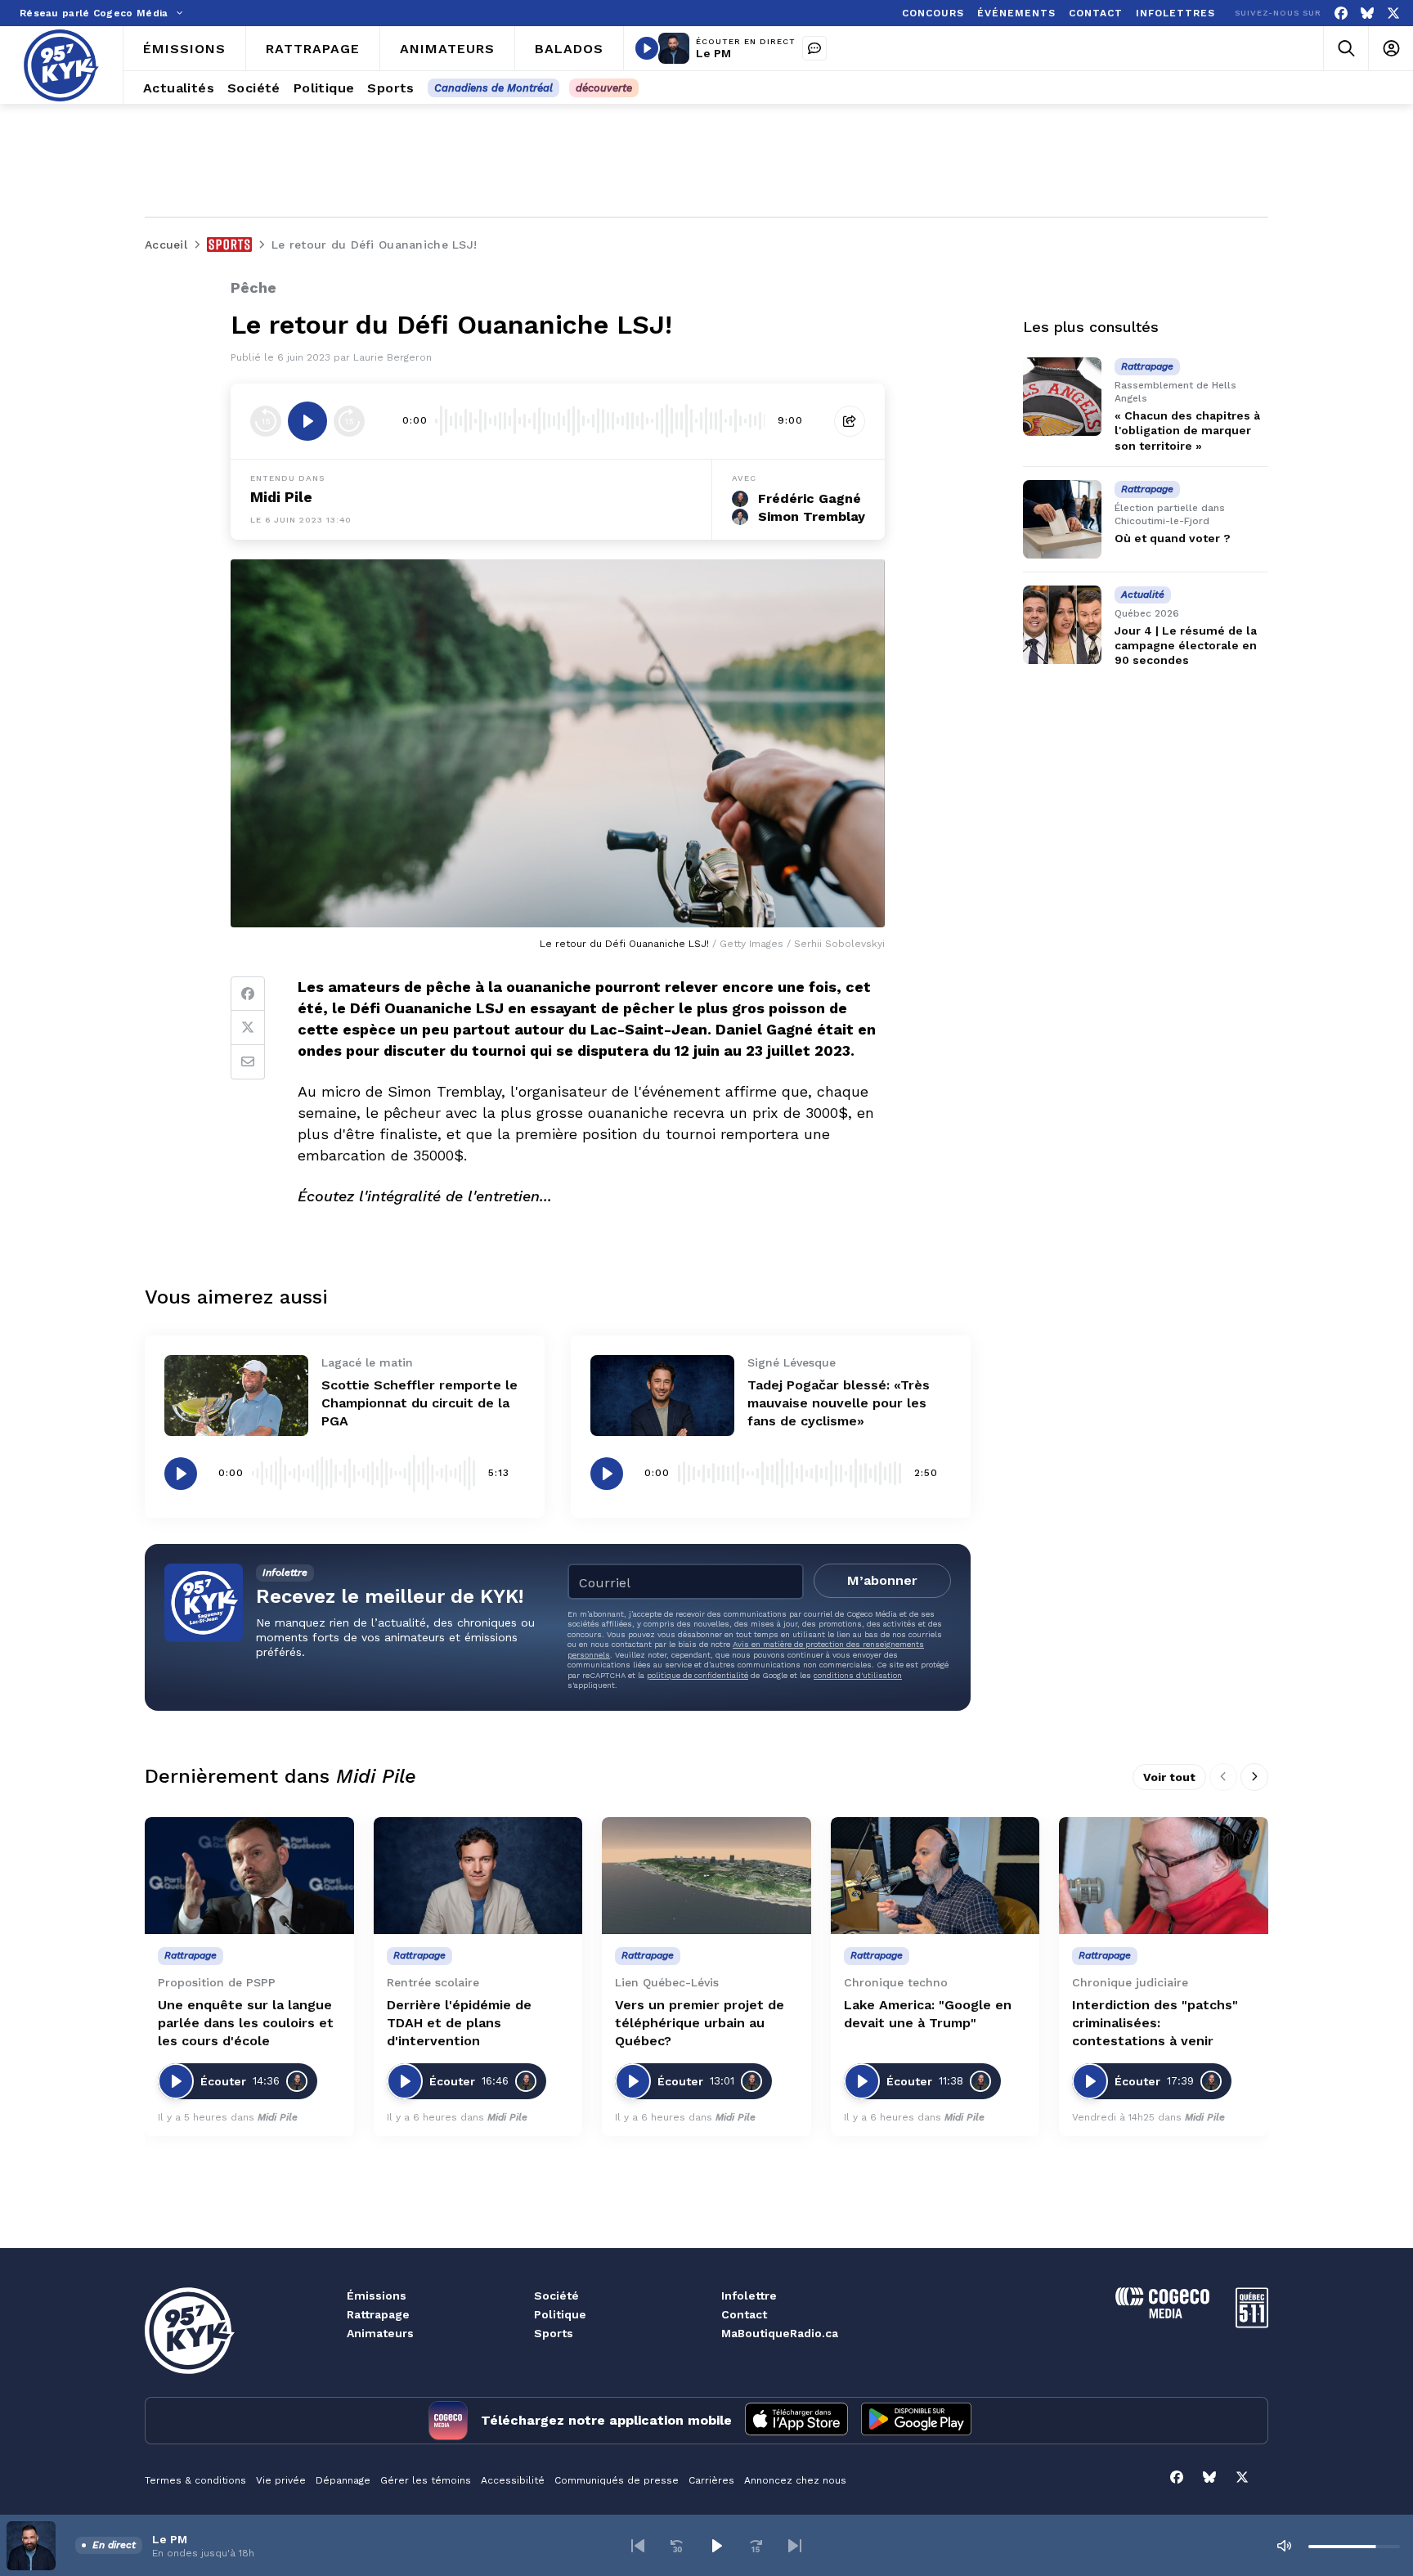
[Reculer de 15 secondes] (266, 421)
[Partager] (850, 421)
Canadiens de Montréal (493, 88)
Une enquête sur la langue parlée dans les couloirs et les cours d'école (246, 2023)
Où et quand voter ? (1173, 538)
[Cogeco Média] (1162, 2314)
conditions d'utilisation (858, 1675)
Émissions (377, 2296)
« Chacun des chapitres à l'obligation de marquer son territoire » (1187, 430)
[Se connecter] (1391, 49)
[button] (638, 2546)
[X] (1393, 13)
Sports (554, 2333)
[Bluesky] (1367, 13)
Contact (744, 2314)
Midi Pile (281, 497)
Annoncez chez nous (795, 2480)
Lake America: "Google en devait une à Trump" (928, 2014)
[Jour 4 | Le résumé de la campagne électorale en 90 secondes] (1062, 625)
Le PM (713, 53)
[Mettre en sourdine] (1284, 2546)
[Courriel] (248, 1062)
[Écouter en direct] (647, 48)
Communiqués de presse (617, 2480)
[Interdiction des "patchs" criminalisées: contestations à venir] (1164, 1876)
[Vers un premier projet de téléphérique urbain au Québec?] (706, 1876)
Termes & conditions (195, 2480)
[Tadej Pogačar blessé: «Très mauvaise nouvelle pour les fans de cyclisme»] (662, 1396)
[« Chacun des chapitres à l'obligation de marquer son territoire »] (1062, 397)
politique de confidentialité (698, 1675)
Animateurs (380, 2333)
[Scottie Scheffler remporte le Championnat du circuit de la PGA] (236, 1396)
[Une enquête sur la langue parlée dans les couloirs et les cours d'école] (249, 1876)
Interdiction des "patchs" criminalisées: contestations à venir (1155, 2023)
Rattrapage (378, 2314)
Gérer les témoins (426, 2480)
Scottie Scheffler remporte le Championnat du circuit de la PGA (419, 1403)
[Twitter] (248, 1028)
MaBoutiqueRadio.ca (780, 2333)
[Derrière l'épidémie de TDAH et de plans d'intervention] (478, 1876)
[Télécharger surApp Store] (796, 2421)
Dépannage (343, 2480)
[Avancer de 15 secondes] (349, 421)
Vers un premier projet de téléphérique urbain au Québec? (700, 2023)
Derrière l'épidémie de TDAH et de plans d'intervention (459, 2023)
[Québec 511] (1252, 2324)
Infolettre (749, 2296)
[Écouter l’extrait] (307, 421)
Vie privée (281, 2480)
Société (556, 2296)
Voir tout (1169, 1777)
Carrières (711, 2480)
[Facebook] (1341, 13)
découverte (604, 88)
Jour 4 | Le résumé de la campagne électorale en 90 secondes (1186, 645)
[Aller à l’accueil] (61, 65)
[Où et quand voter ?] (1062, 519)
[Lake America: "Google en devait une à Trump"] (935, 1876)
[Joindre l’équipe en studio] (814, 48)
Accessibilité (513, 2480)
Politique (560, 2314)
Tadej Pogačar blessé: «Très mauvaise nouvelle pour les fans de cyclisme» (839, 1403)
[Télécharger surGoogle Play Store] (916, 2421)
